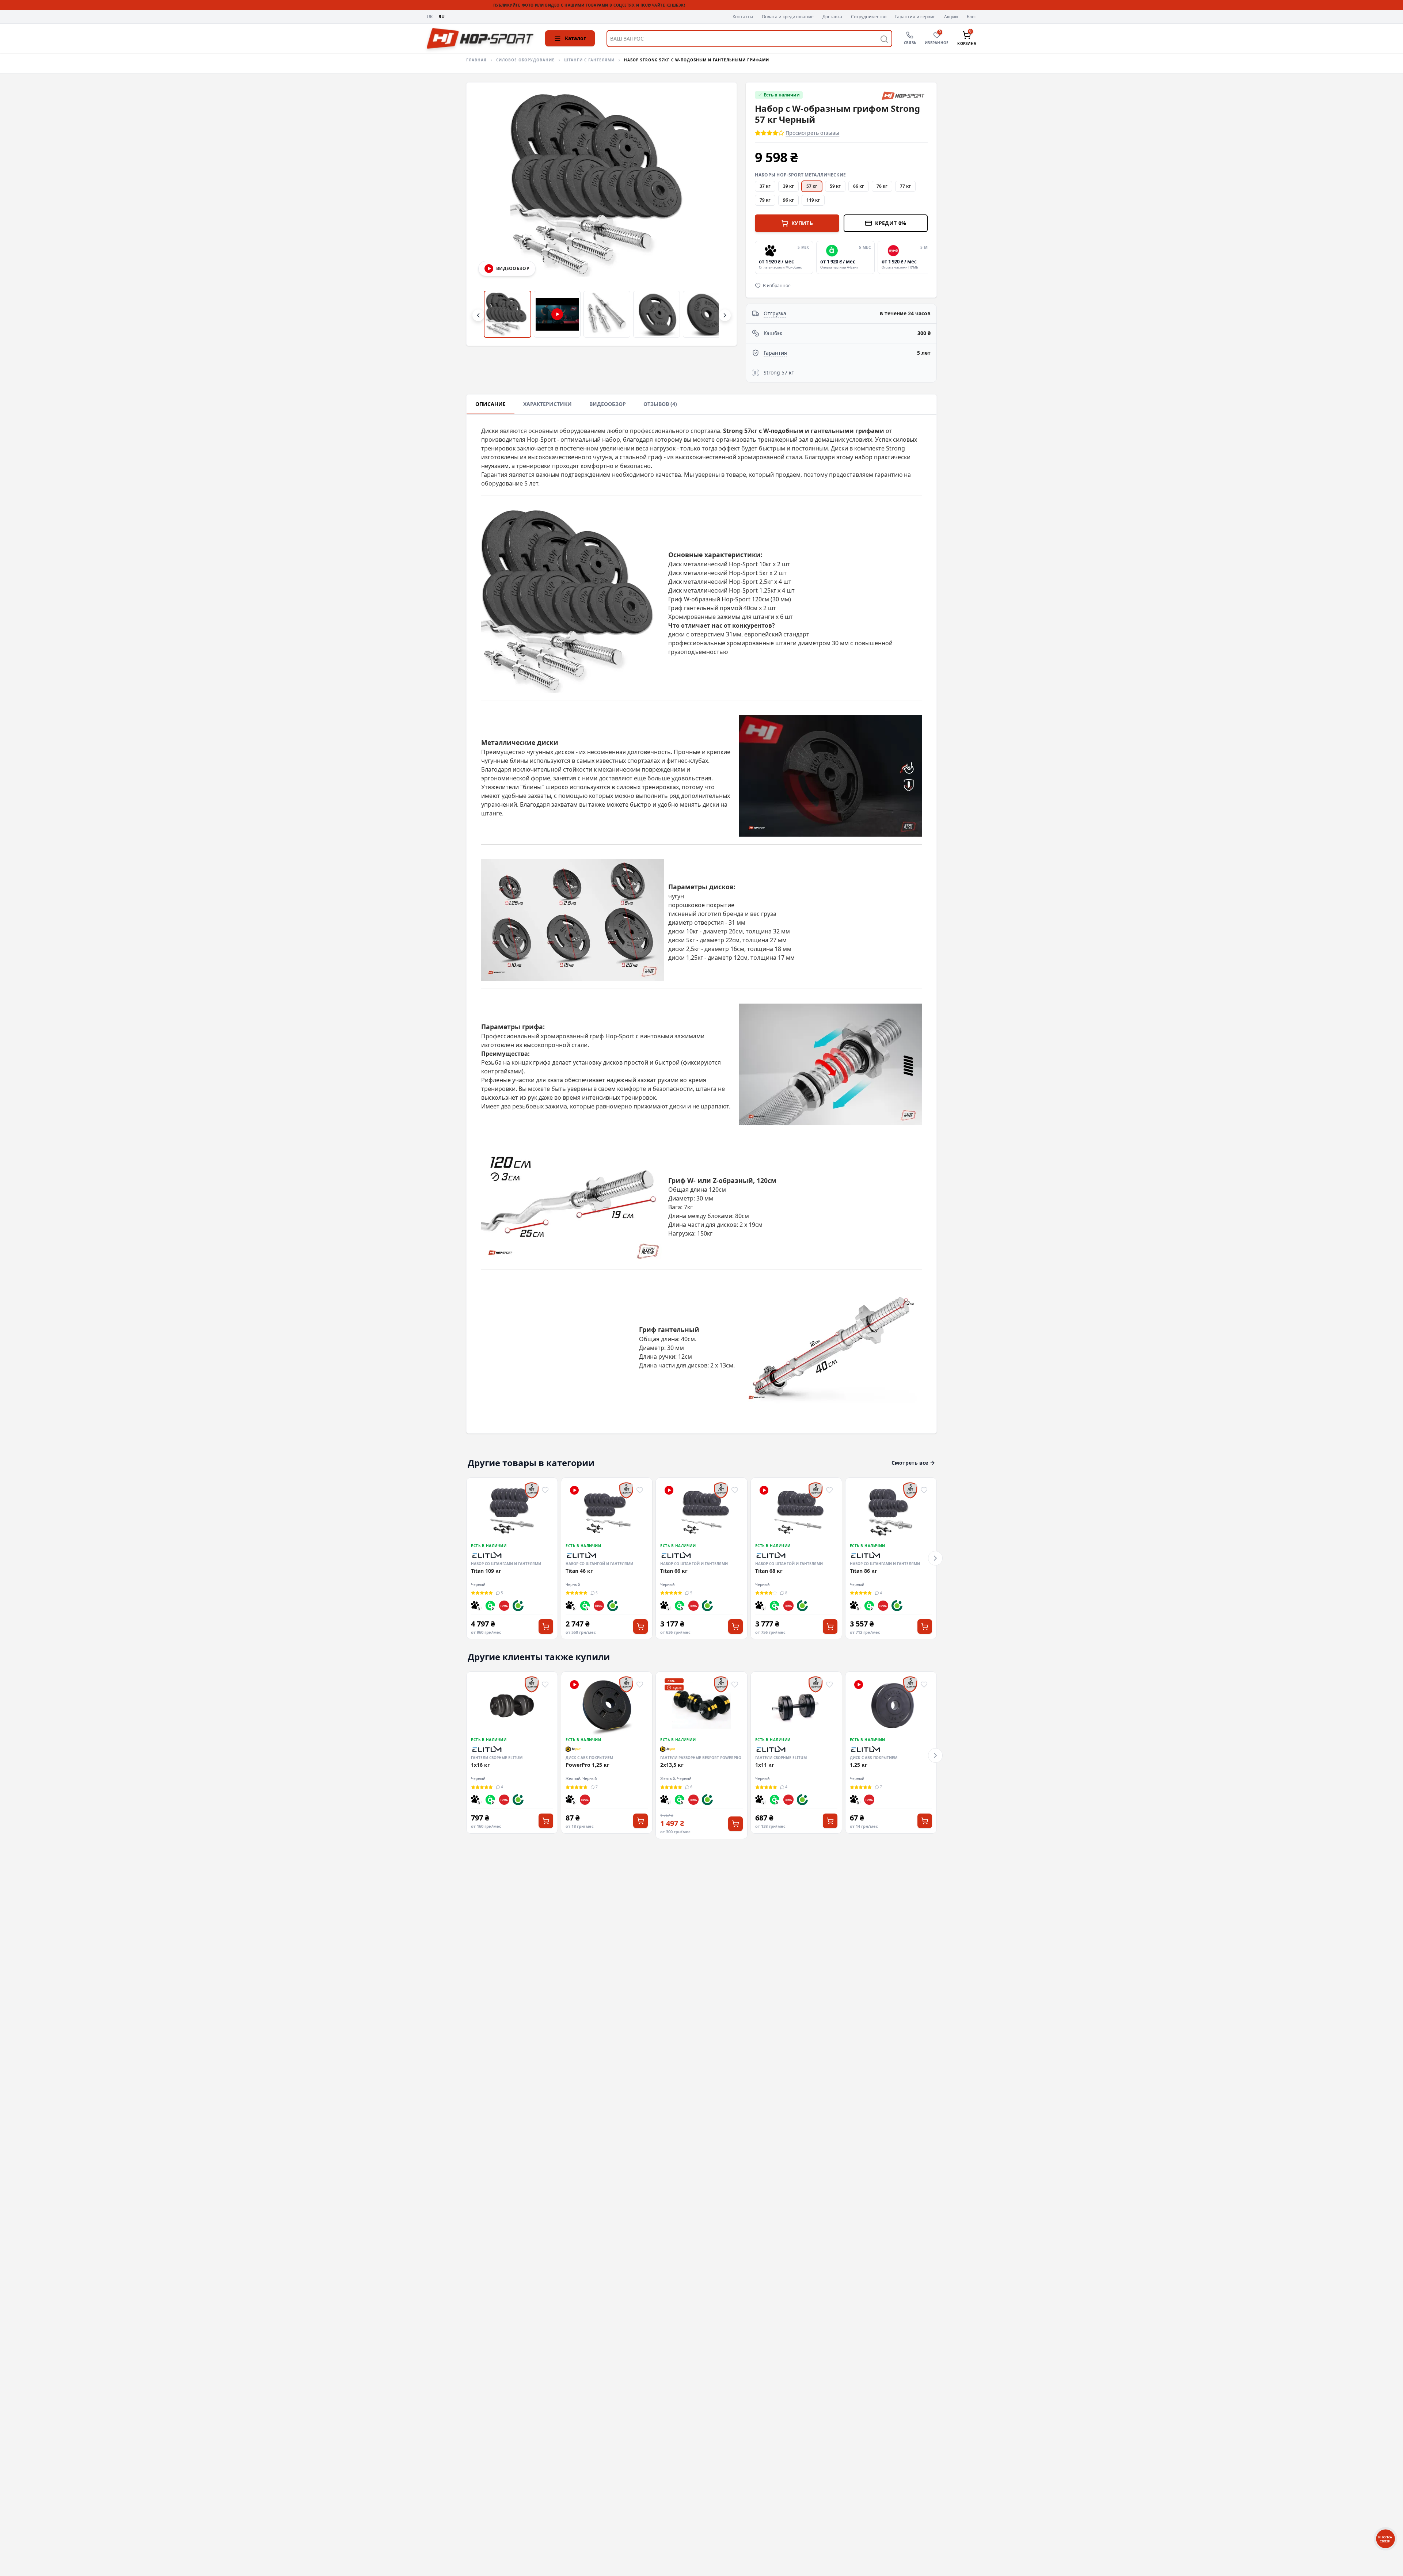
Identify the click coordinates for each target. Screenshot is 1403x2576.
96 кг (788, 200)
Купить (802, 223)
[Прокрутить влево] (478, 315)
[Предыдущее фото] (484, 214)
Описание (491, 404)
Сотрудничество (869, 17)
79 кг (765, 200)
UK (430, 17)
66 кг (859, 186)
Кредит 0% (891, 223)
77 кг (905, 186)
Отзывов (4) (660, 404)
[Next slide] (926, 257)
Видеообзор (608, 404)
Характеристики (547, 404)
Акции (951, 17)
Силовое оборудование (525, 60)
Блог (972, 17)
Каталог (575, 38)
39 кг (788, 186)
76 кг (882, 186)
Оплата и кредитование (788, 17)
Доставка (832, 17)
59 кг (835, 186)
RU (442, 17)
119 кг (813, 200)
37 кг (765, 186)
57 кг (812, 186)
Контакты (743, 17)
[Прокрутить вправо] (725, 315)
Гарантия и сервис (915, 17)
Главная (476, 60)
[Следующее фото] (719, 214)
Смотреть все (910, 1463)
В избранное (777, 286)
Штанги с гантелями (589, 60)
